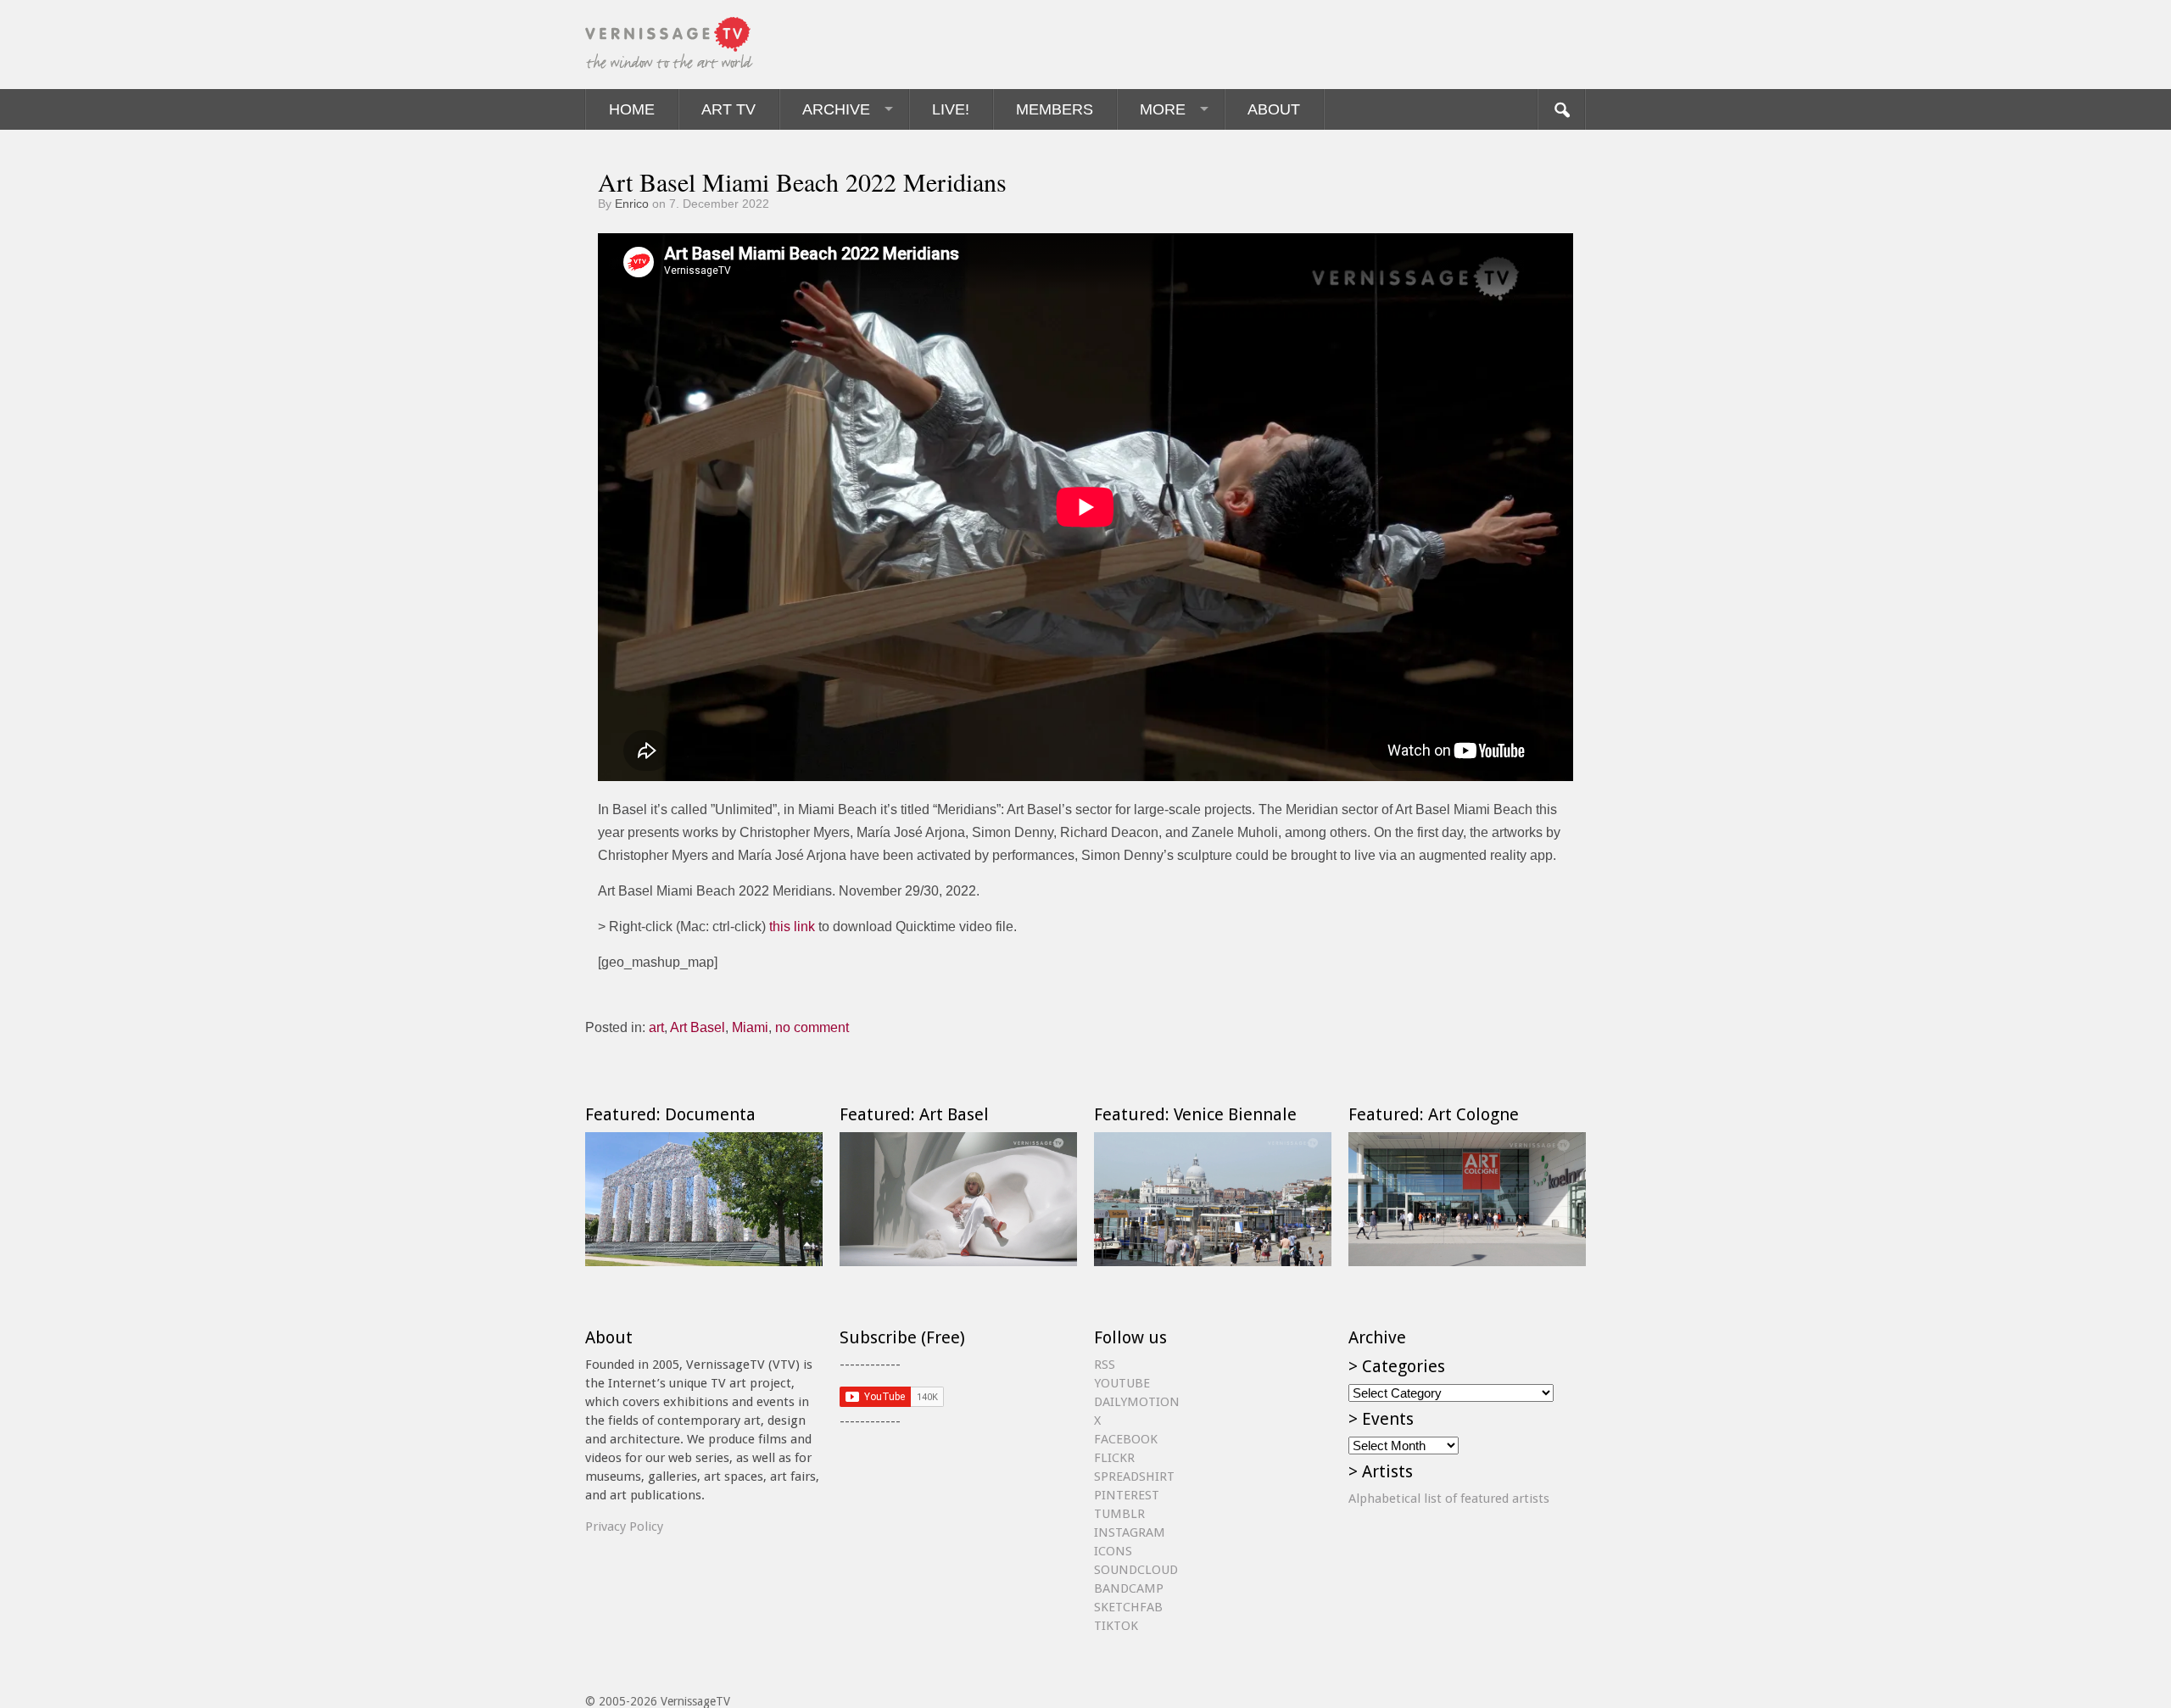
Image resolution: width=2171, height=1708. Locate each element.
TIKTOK (1116, 1626)
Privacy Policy (624, 1527)
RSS (1105, 1365)
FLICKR (1114, 1458)
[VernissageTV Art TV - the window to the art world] (670, 45)
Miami (750, 1027)
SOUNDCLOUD (1136, 1570)
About (1274, 109)
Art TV (728, 109)
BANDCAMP (1129, 1588)
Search (1561, 109)
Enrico (632, 204)
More (1163, 109)
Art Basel (698, 1027)
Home (632, 109)
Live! (951, 109)
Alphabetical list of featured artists (1449, 1499)
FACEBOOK (1126, 1439)
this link (792, 927)
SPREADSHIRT (1134, 1476)
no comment (812, 1027)
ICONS (1113, 1551)
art (656, 1027)
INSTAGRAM (1130, 1532)
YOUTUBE (1122, 1383)
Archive (836, 109)
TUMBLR (1119, 1514)
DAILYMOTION (1137, 1402)
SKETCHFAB (1128, 1607)
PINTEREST (1127, 1495)
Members (1055, 109)
